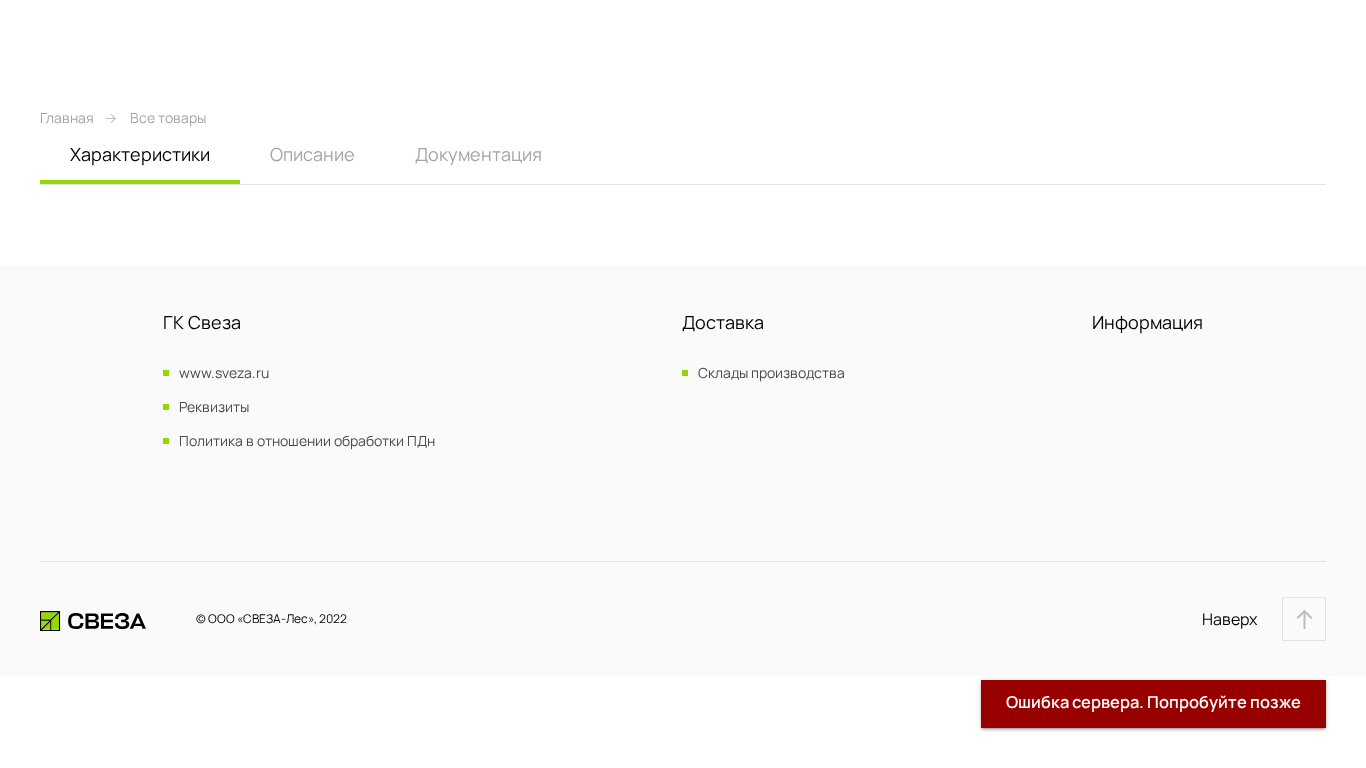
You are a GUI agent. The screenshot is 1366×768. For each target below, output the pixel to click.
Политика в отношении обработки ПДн (307, 441)
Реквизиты (214, 407)
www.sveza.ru (224, 373)
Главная (67, 117)
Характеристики (140, 154)
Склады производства (771, 373)
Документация (478, 154)
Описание (312, 154)
